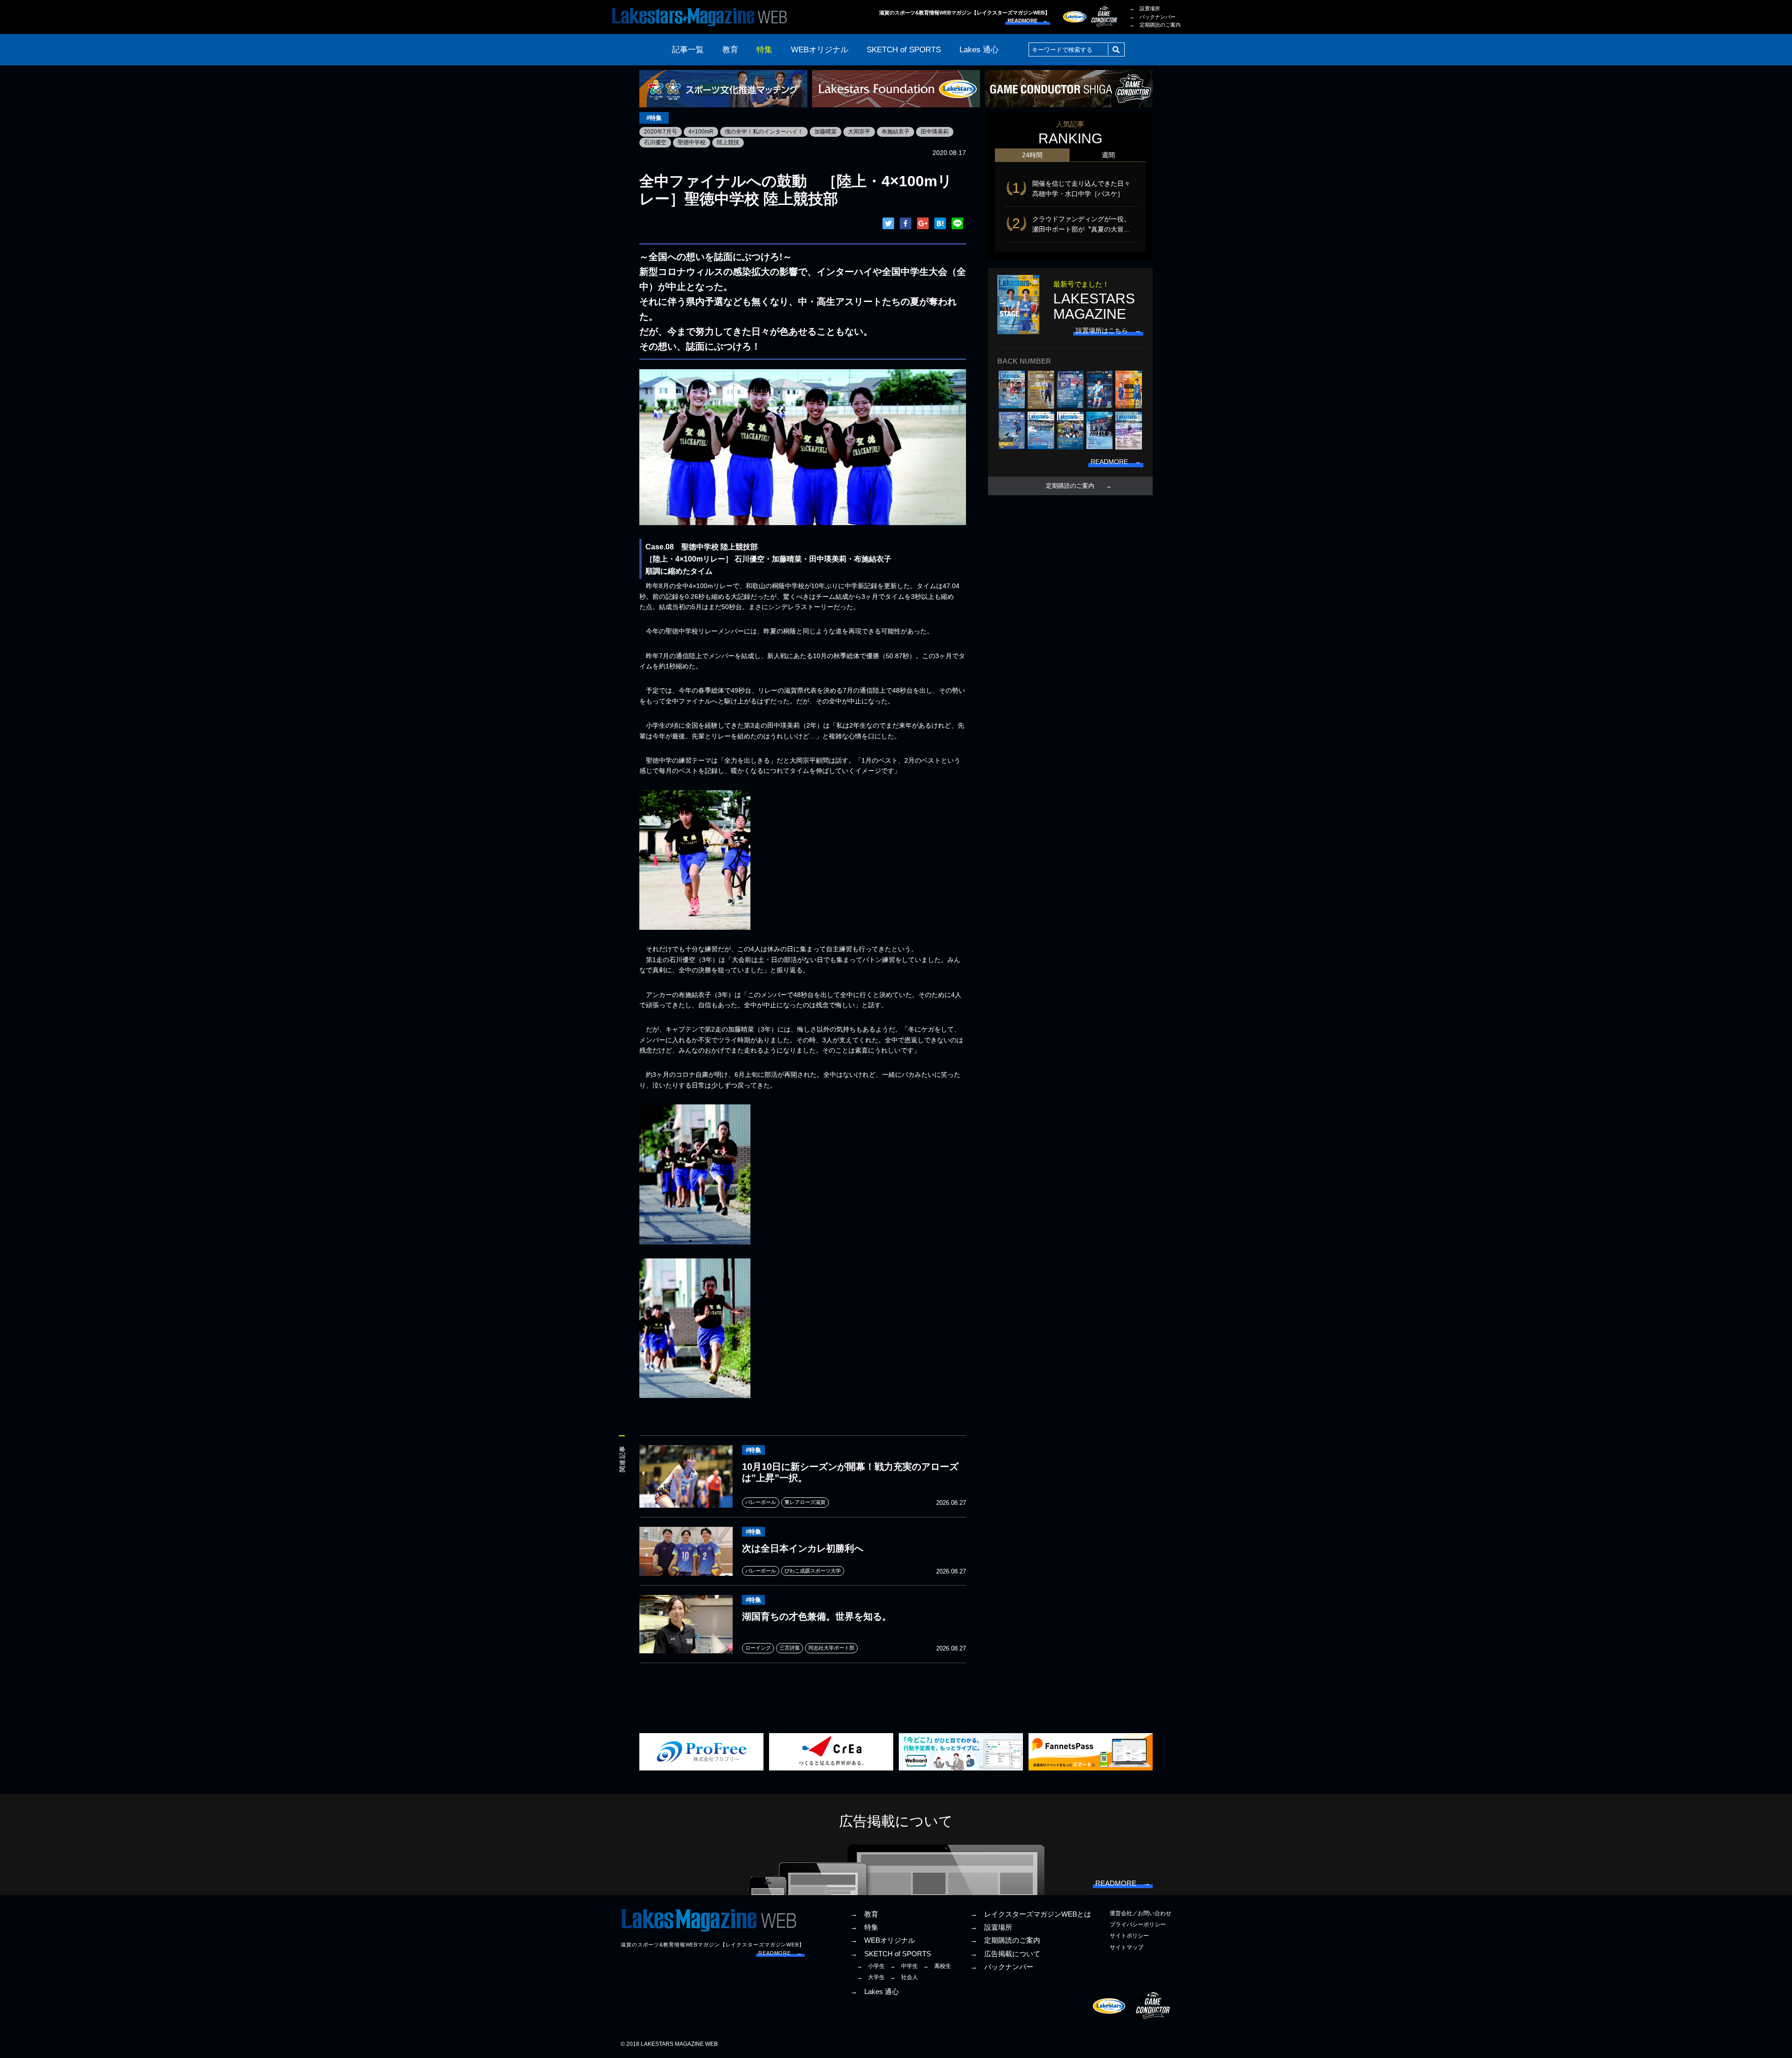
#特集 (654, 118)
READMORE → (1028, 21)
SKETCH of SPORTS (904, 50)
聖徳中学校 (692, 142)
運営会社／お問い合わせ (1141, 1913)
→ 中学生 (904, 1966)
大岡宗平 (859, 132)
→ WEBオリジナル (883, 1940)
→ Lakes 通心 (875, 1992)
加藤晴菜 (826, 132)
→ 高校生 (937, 1966)
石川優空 (655, 142)
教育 (730, 50)
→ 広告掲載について (1005, 1954)
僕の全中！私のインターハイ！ (764, 132)
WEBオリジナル (820, 50)
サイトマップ (1127, 1947)
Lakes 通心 (979, 50)
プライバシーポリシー (1138, 1925)
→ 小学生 (871, 1966)
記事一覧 (688, 50)
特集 (764, 50)
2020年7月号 (661, 132)
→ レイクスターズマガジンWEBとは (1031, 1914)
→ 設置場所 (1145, 8)
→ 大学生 (871, 1977)
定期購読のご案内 (1070, 486)
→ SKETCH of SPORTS (891, 1954)
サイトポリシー (1129, 1936)
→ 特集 (864, 1927)
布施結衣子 (896, 132)
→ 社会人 (904, 1977)
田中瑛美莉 (935, 132)
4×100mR (701, 132)
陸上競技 (728, 142)
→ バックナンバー (1152, 17)
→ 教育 (864, 1914)
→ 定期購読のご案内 (1155, 25)
